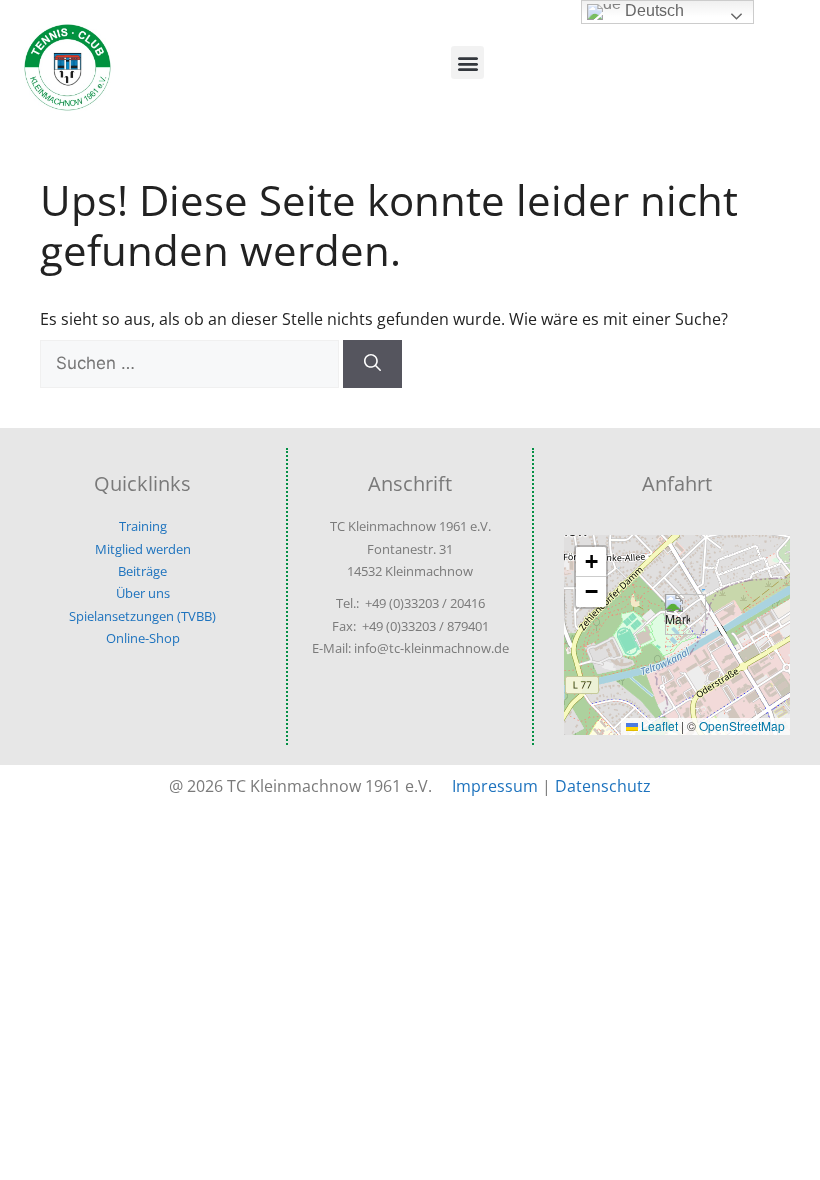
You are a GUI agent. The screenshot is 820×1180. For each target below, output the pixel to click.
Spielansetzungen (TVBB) (142, 616)
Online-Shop (143, 638)
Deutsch (652, 10)
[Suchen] (372, 364)
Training (143, 526)
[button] (467, 62)
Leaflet (658, 725)
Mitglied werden (143, 549)
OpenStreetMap (742, 725)
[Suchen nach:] (191, 363)
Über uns (143, 593)
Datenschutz (603, 786)
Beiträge (142, 571)
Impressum (495, 786)
